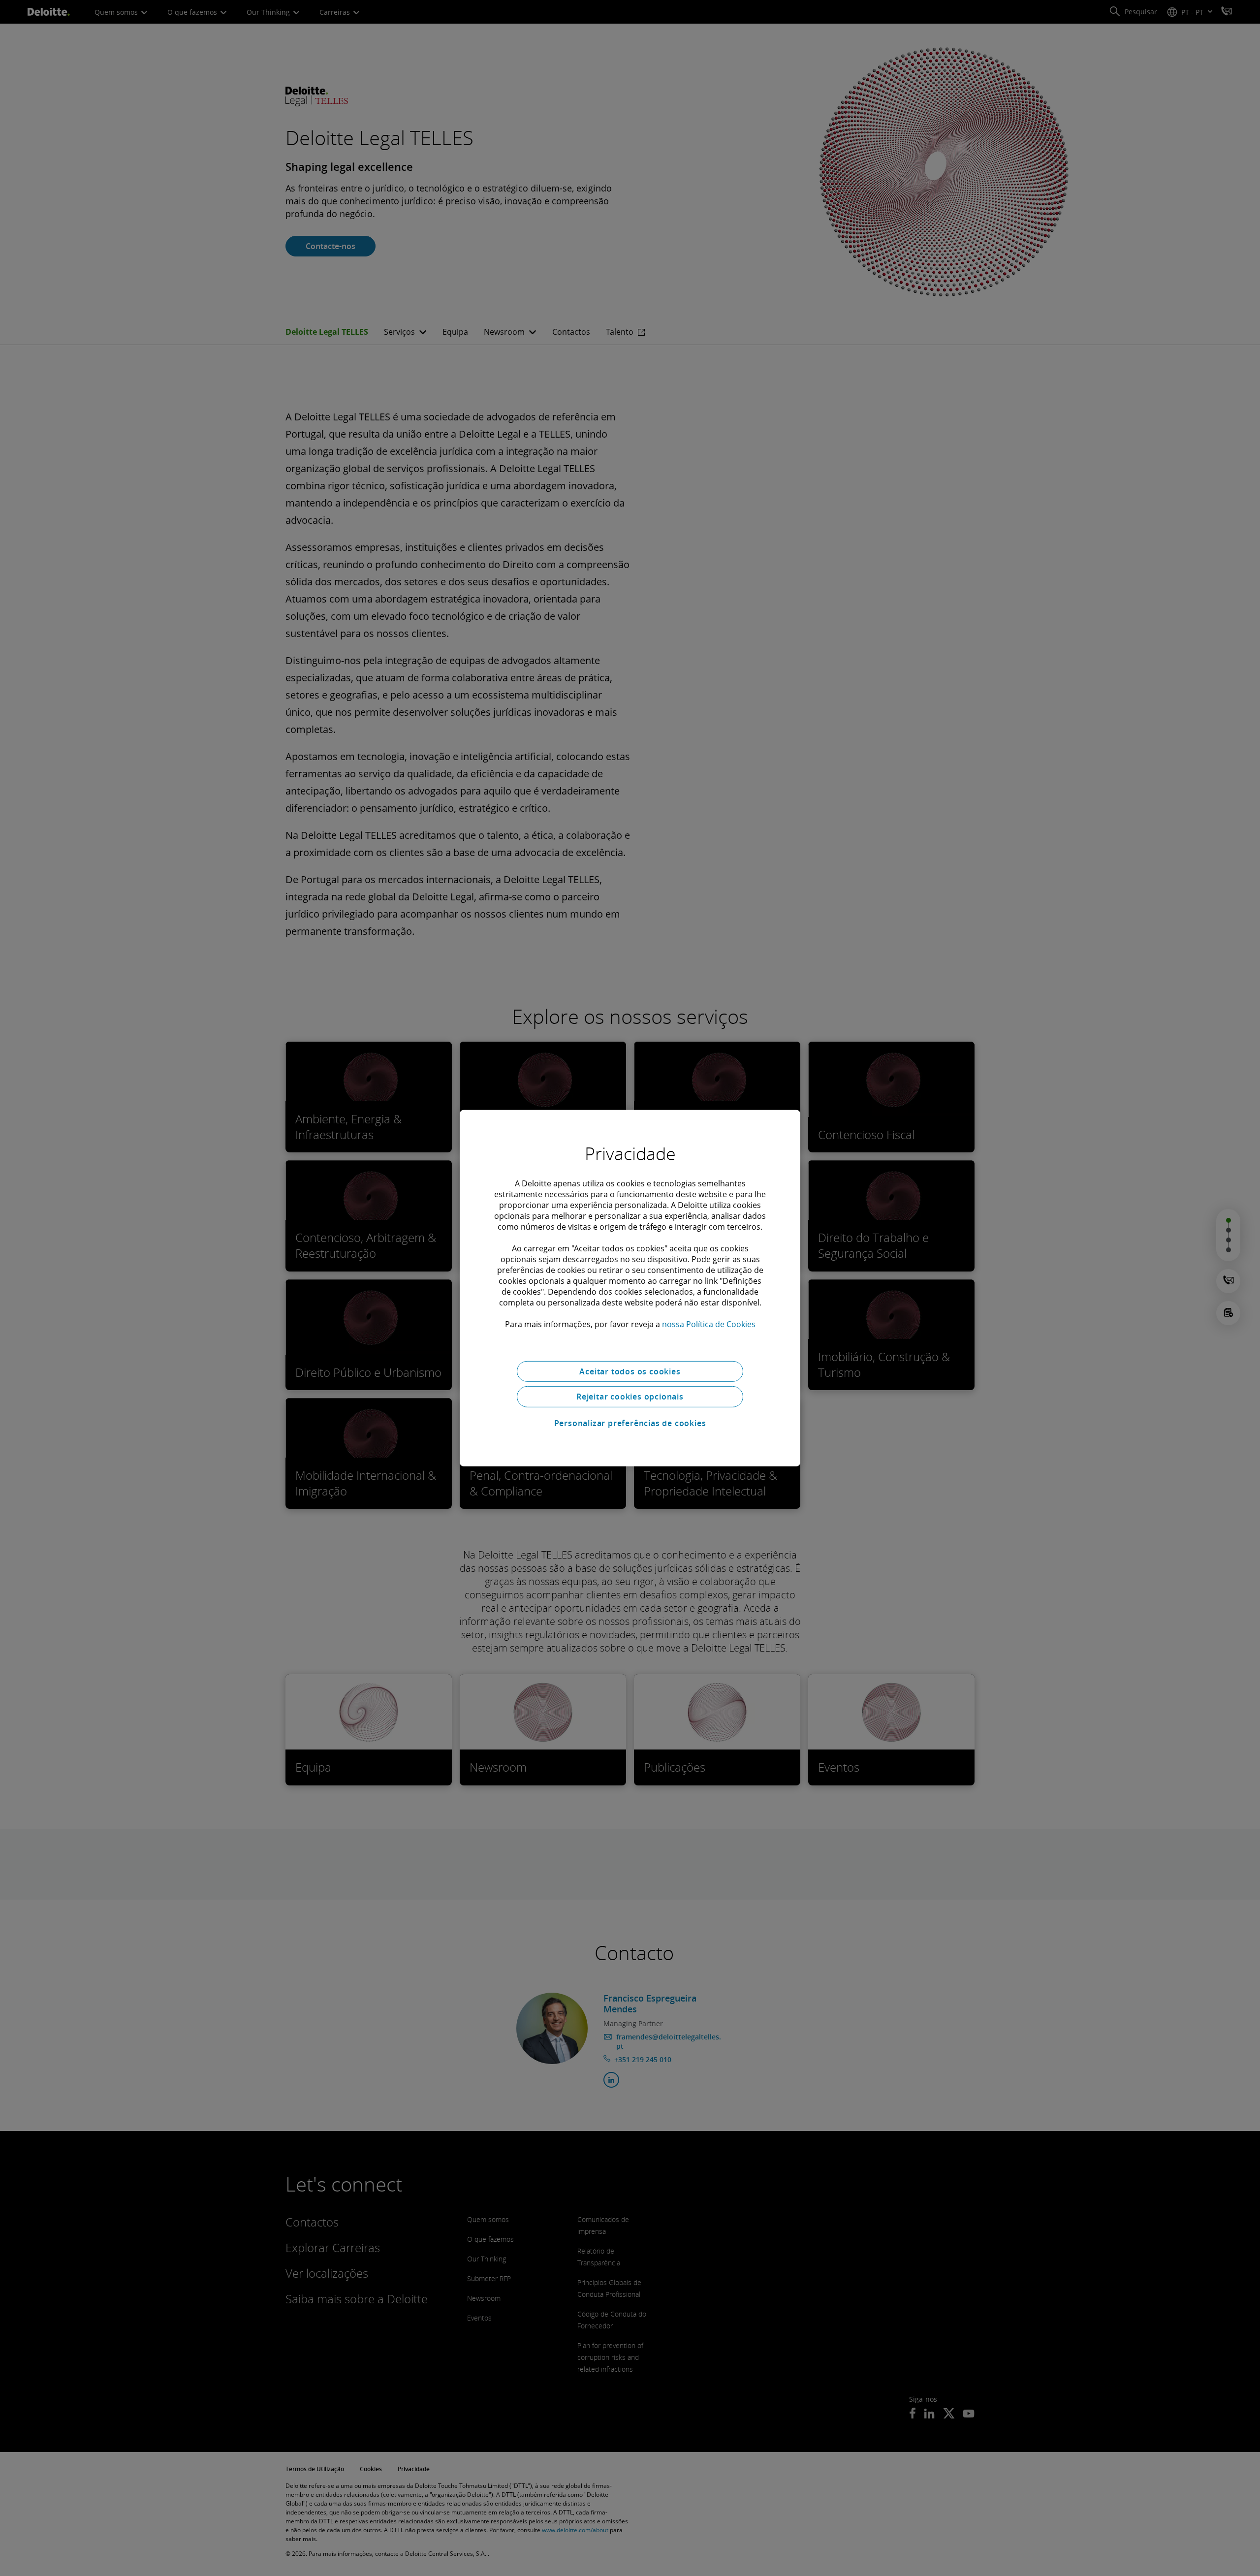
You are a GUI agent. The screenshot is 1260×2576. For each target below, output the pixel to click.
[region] (630, 1288)
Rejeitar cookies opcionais (630, 1397)
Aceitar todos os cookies (630, 1371)
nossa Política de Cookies (709, 1324)
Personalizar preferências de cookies (630, 1423)
